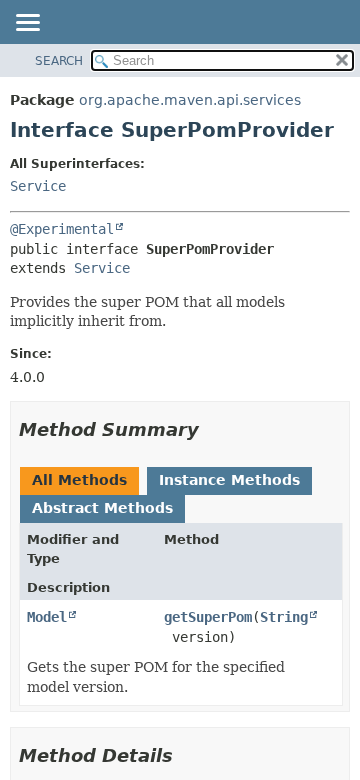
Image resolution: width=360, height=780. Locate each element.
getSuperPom (208, 617)
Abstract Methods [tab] (102, 508)
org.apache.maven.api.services (190, 100)
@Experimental (62, 229)
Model (47, 617)
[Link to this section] (213, 429)
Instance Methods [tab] (229, 480)
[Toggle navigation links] (27, 24)
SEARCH (59, 61)
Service (38, 186)
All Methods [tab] (79, 480)
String (284, 617)
